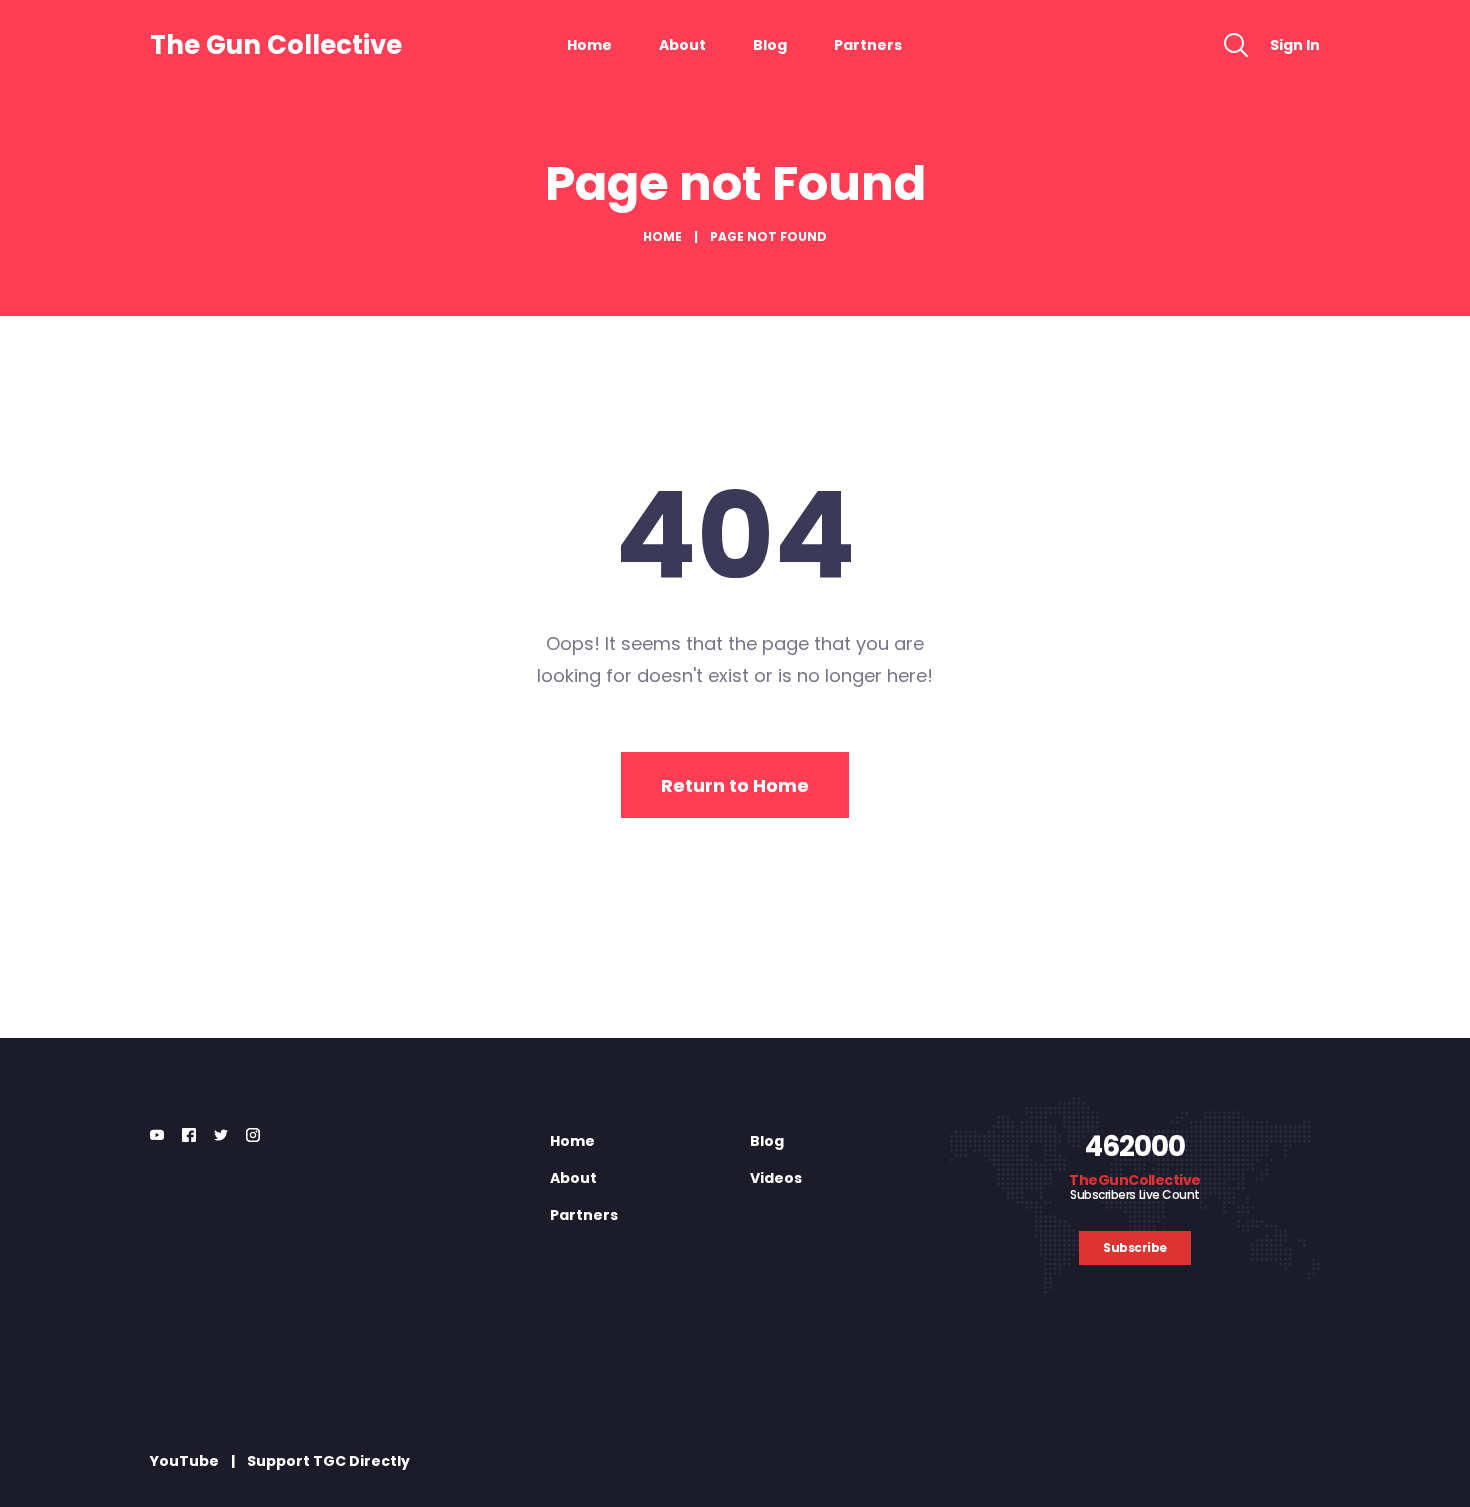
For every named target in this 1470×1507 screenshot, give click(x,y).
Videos (776, 1178)
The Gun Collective (276, 45)
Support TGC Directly (328, 1461)
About (682, 45)
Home (589, 45)
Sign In (1295, 45)
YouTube (184, 1461)
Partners (868, 45)
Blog (770, 45)
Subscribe (1135, 1247)
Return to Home (735, 785)
